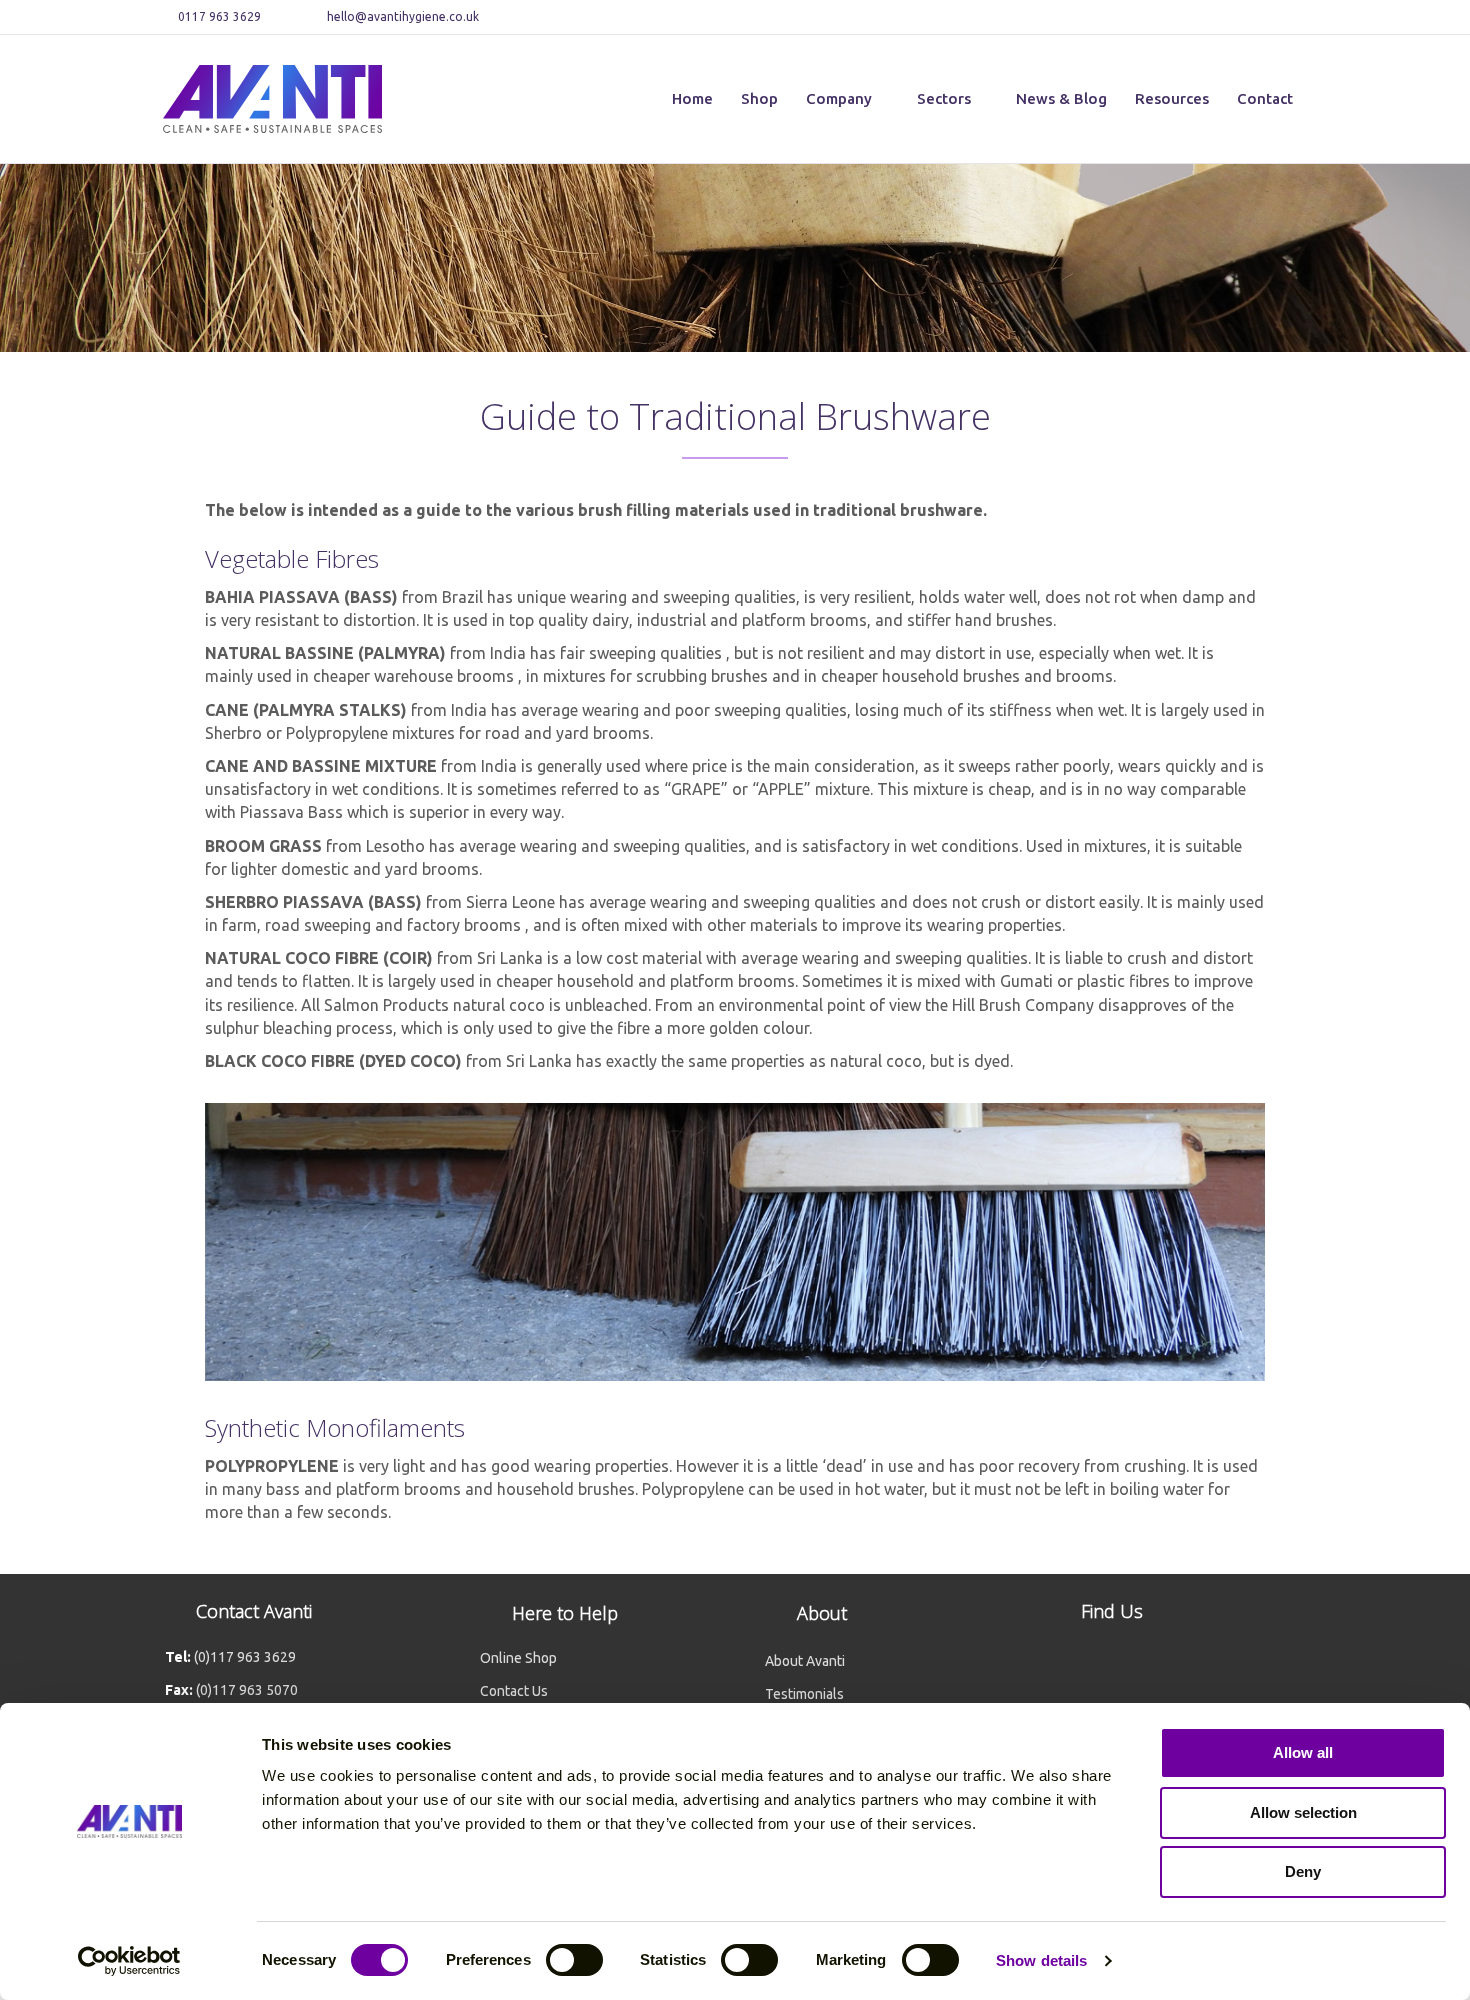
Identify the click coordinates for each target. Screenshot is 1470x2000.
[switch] (574, 1960)
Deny (1303, 1871)
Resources (1172, 98)
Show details (1041, 1960)
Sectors (944, 98)
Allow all (1303, 1752)
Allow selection (1303, 1812)
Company (839, 98)
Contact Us (514, 1691)
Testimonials (804, 1694)
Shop (759, 98)
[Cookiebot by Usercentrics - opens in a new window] (129, 1961)
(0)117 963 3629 (245, 1657)
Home (692, 98)
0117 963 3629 (218, 16)
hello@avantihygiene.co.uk (403, 16)
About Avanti (805, 1661)
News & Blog (1061, 98)
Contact (1265, 98)
